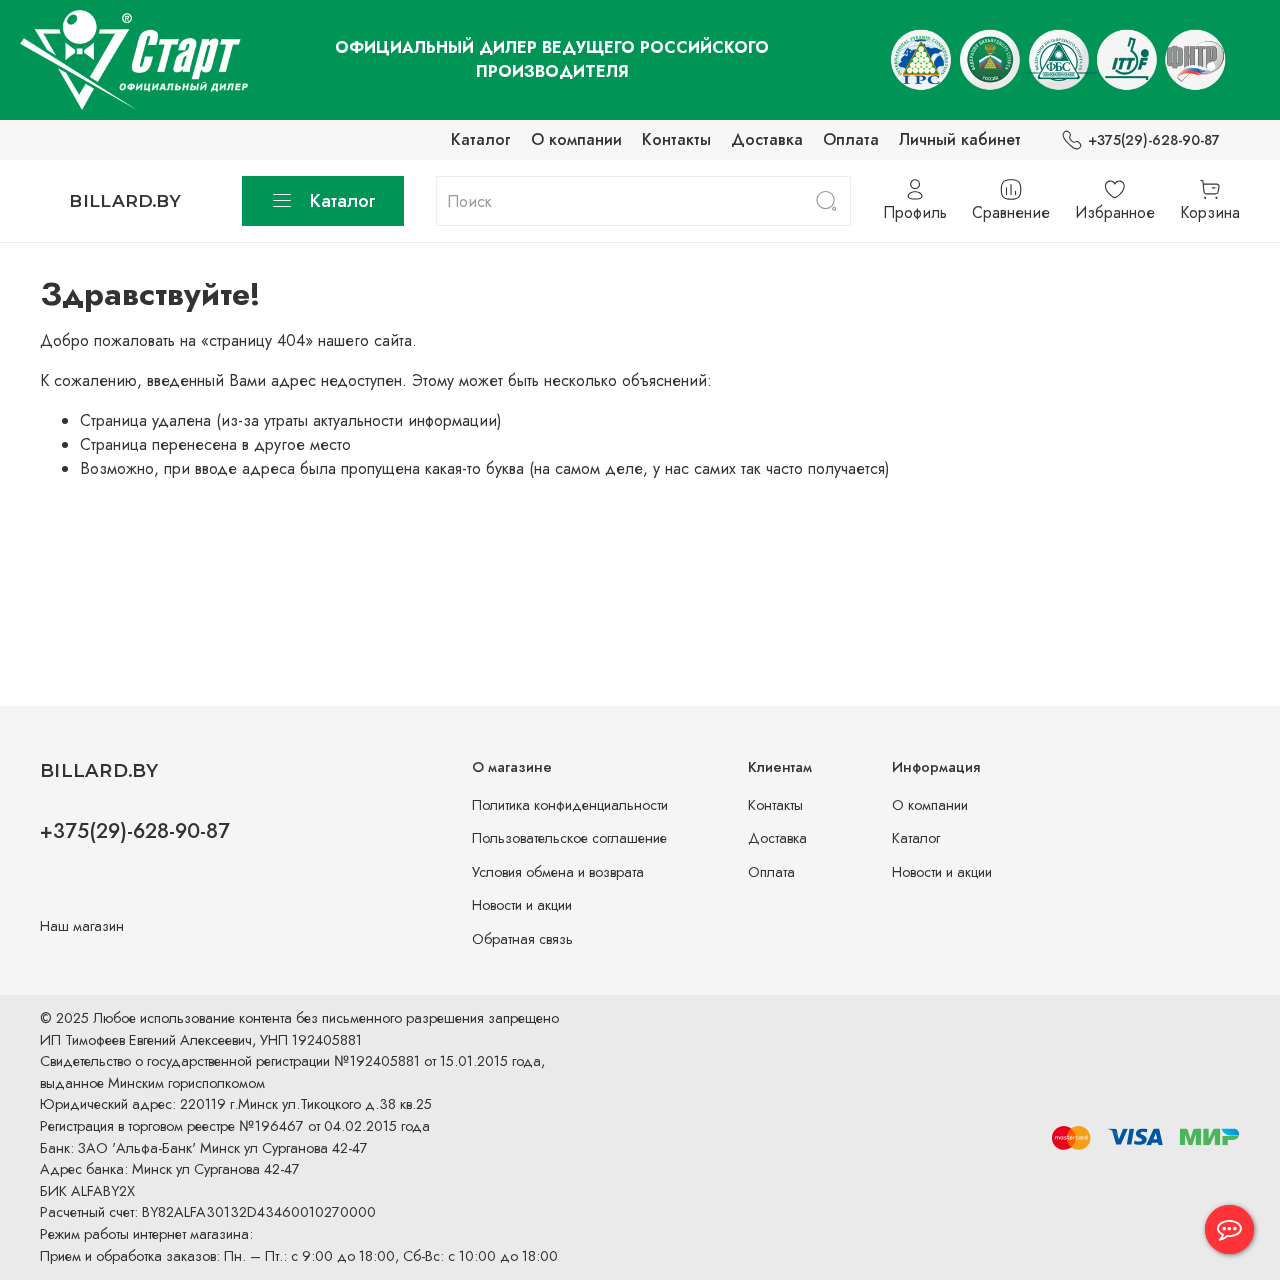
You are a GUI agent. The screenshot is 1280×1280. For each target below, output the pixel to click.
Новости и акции (522, 905)
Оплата (851, 139)
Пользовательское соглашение (569, 838)
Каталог (481, 139)
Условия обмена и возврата (558, 872)
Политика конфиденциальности (570, 805)
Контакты (676, 139)
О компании (576, 139)
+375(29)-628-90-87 (1154, 140)
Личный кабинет (960, 139)
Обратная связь (522, 939)
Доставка (767, 139)
